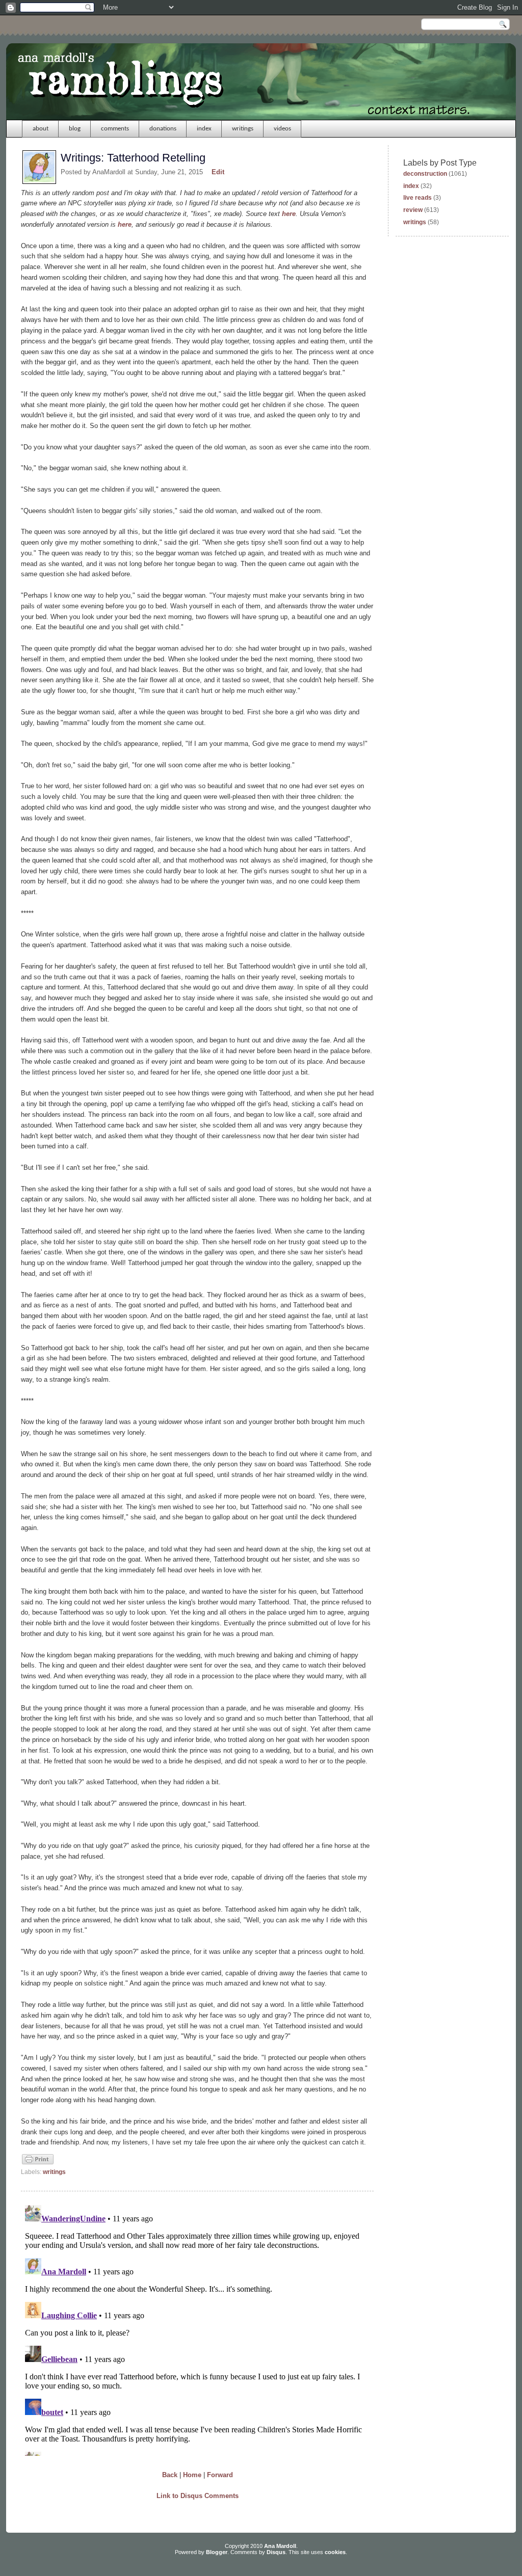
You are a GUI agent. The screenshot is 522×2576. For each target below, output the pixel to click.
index (204, 129)
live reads (417, 198)
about (41, 129)
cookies (335, 2552)
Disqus (276, 2552)
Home (192, 2475)
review (413, 210)
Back (170, 2475)
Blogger (217, 2552)
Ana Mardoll (280, 2546)
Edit (218, 172)
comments (115, 129)
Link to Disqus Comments (198, 2496)
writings (243, 129)
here (289, 214)
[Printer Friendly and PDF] (38, 2163)
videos (282, 129)
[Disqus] (197, 2328)
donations (163, 129)
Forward (220, 2475)
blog (75, 129)
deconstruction (425, 174)
